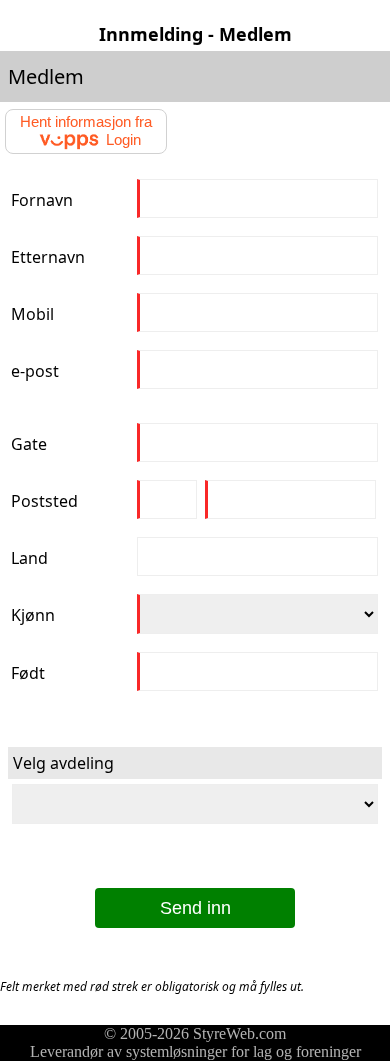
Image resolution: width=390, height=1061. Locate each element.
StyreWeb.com (239, 1033)
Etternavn (48, 257)
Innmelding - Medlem (195, 34)
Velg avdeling (63, 763)
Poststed (44, 501)
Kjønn (33, 615)
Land (29, 558)
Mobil (32, 314)
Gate (29, 444)
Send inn (195, 908)
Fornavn (42, 200)
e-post (35, 371)
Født (28, 673)
